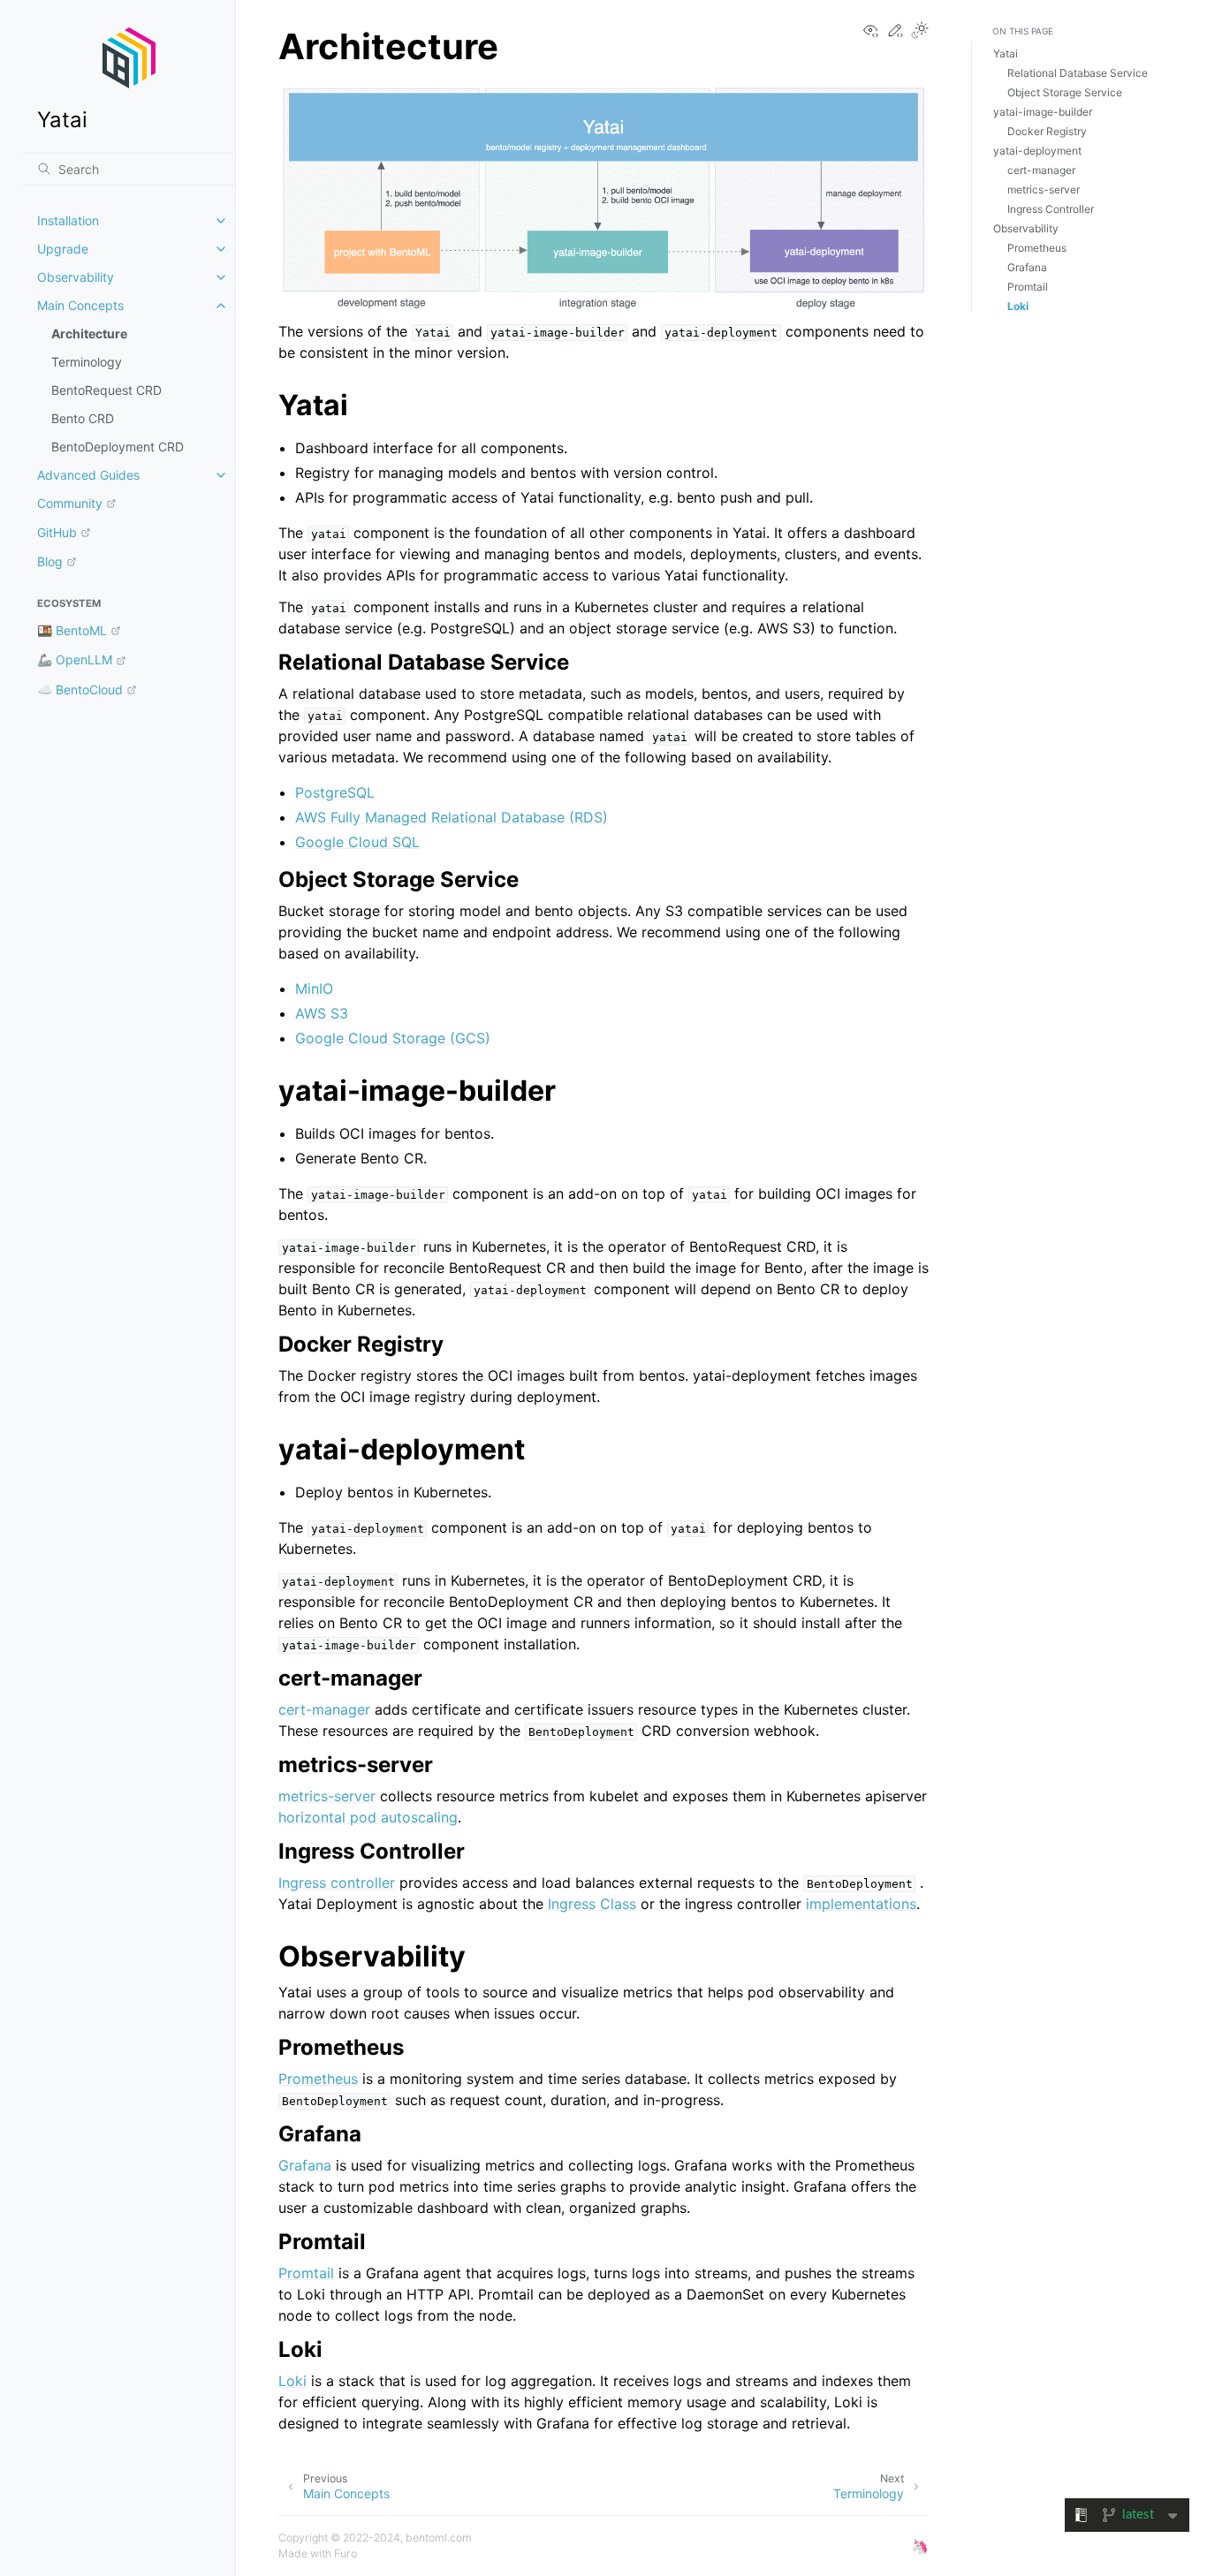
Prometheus (318, 2079)
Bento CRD (83, 418)
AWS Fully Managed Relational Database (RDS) (452, 817)
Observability (76, 277)
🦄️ (920, 2546)
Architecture (89, 333)
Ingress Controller (1051, 209)
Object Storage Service (1065, 92)
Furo (345, 2553)
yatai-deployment (1037, 151)
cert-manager (324, 1709)
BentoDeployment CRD (118, 447)
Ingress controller (337, 1883)
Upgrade (63, 249)
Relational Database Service (1078, 73)
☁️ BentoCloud (80, 689)
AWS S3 (322, 1013)
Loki (292, 2381)
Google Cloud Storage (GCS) (393, 1038)
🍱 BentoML (72, 630)
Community (70, 503)
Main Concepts (80, 305)
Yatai (1006, 53)
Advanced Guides (88, 475)
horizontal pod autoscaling (368, 1817)
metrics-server (327, 1796)
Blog (50, 561)
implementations (861, 1904)
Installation (68, 220)
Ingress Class (592, 1904)
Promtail (306, 2273)
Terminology (87, 362)
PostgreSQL (335, 792)
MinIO (314, 989)
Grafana (305, 2165)
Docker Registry (1047, 131)
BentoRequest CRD (106, 390)
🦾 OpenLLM (75, 659)
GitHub (57, 532)
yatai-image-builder (1043, 112)
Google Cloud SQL (357, 842)
